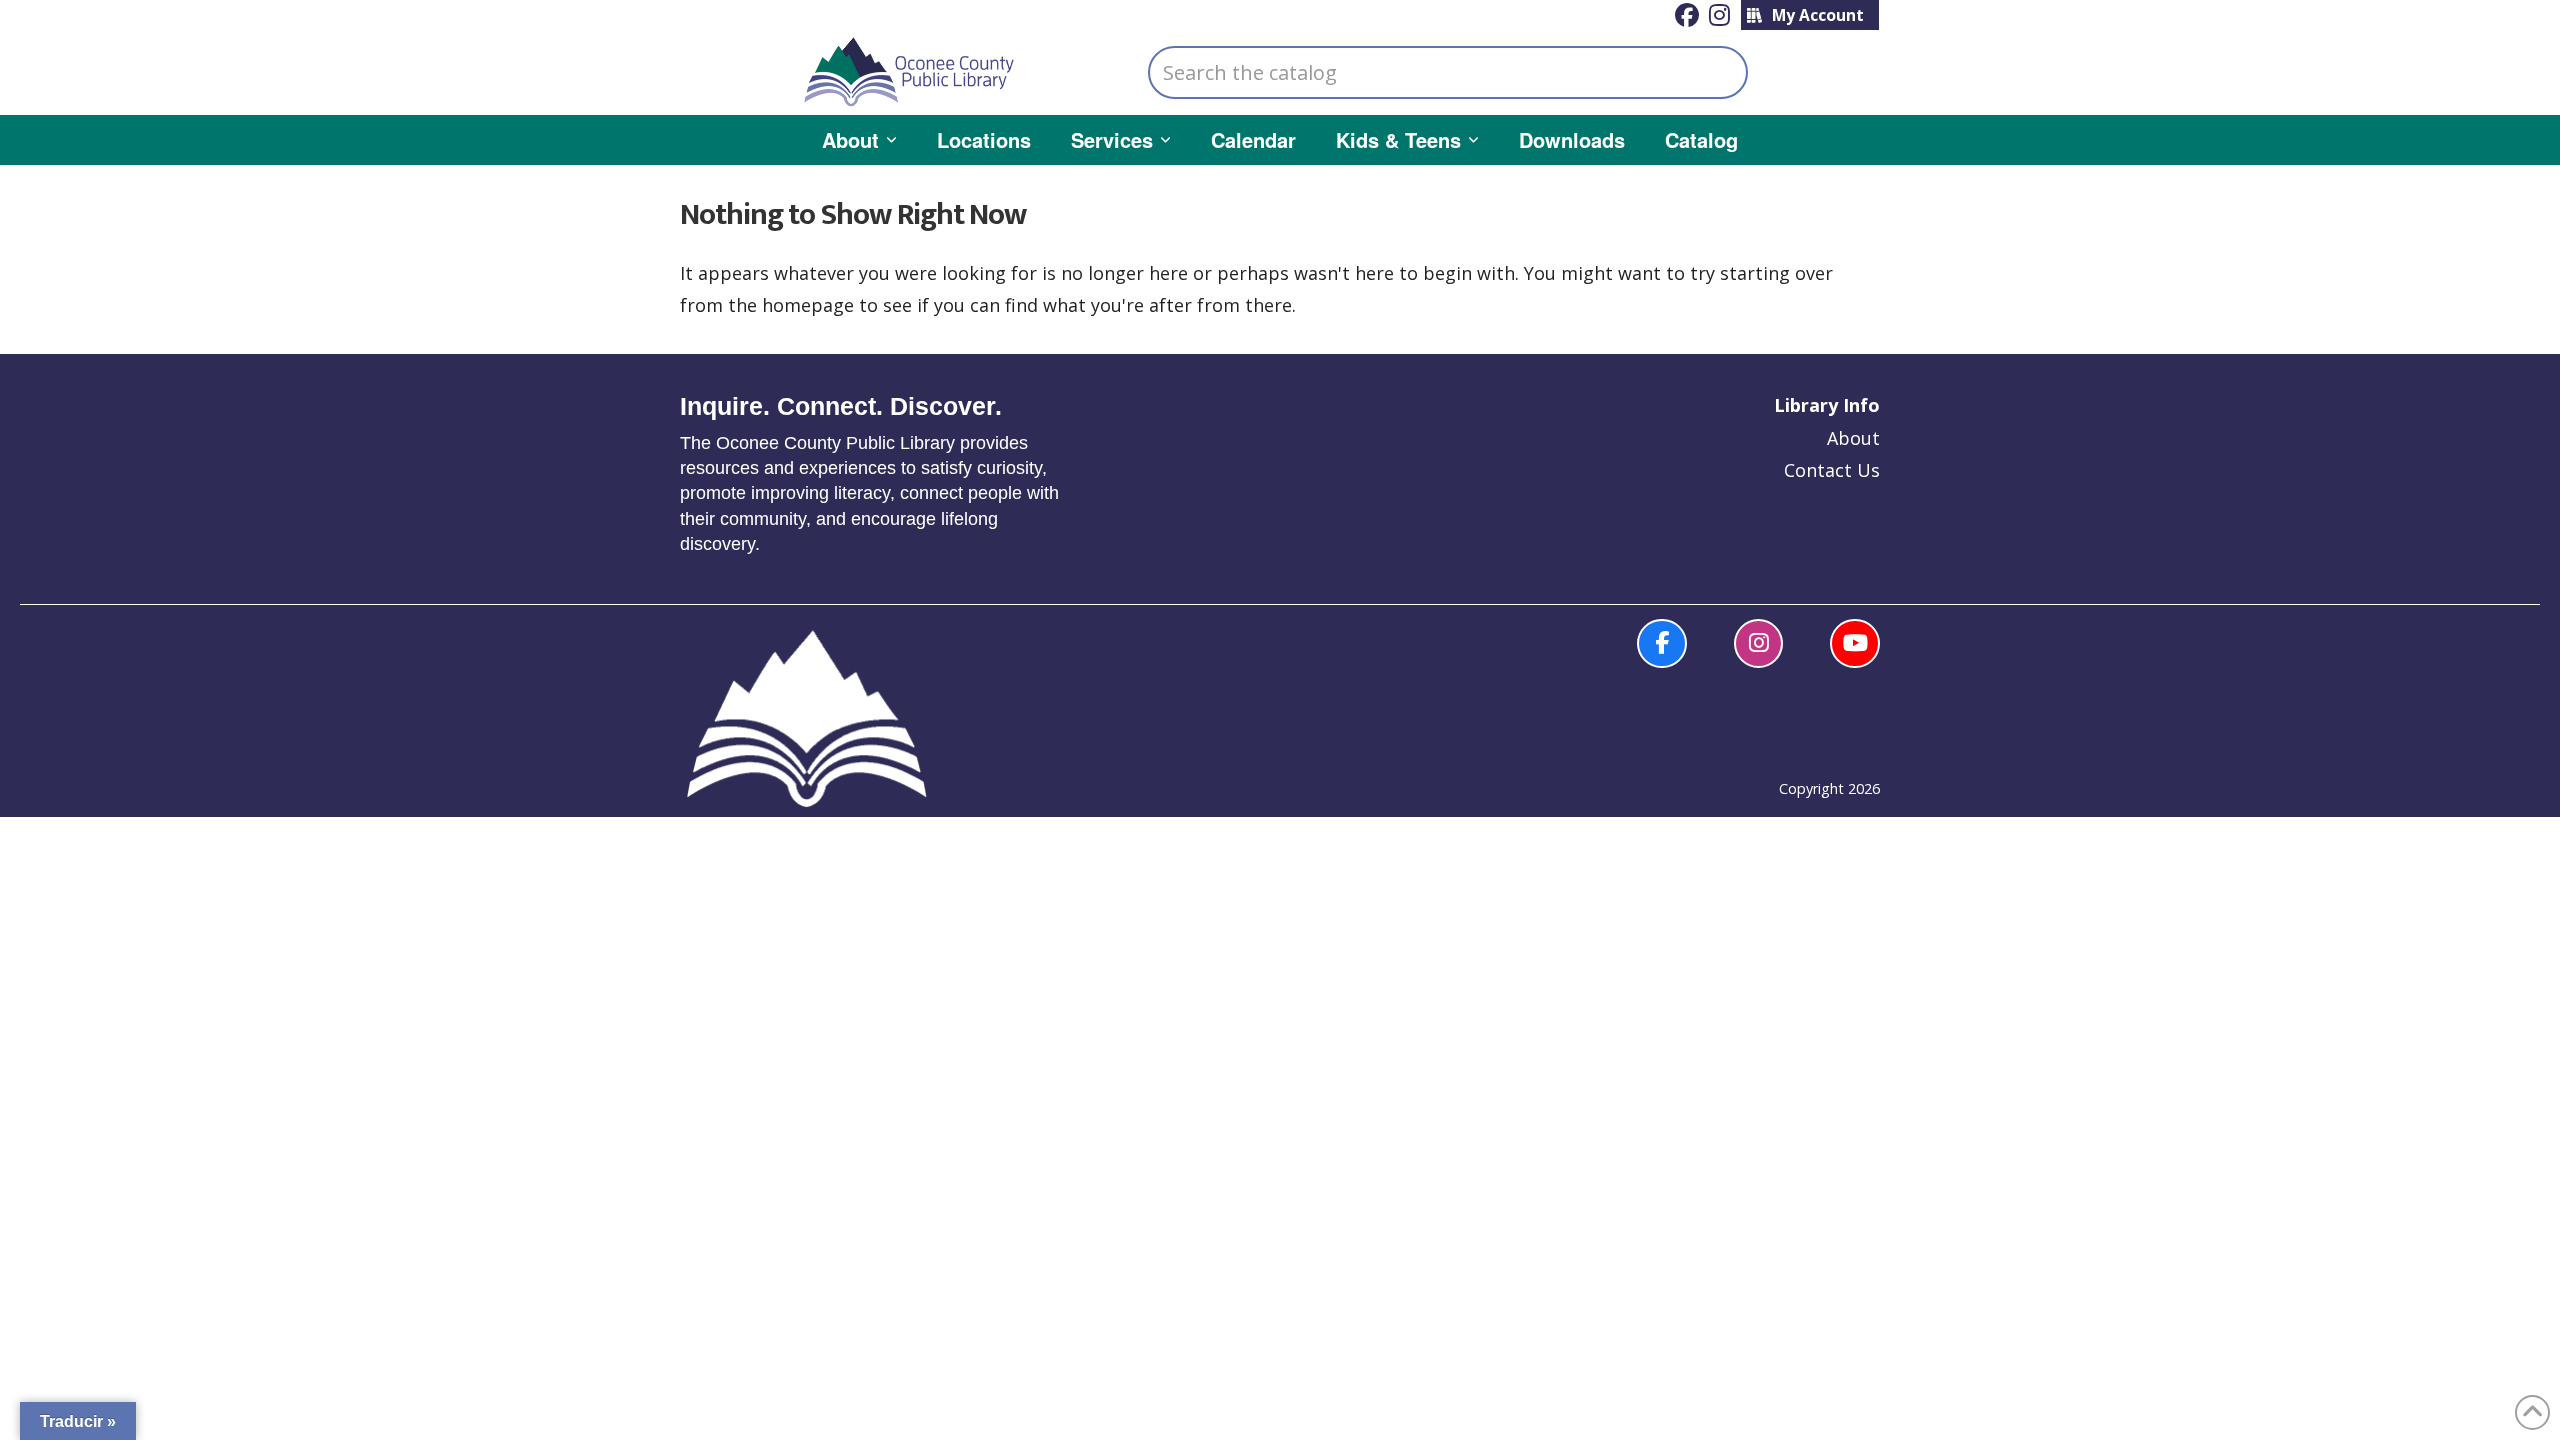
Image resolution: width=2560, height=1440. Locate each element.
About (1853, 438)
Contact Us (1832, 470)
